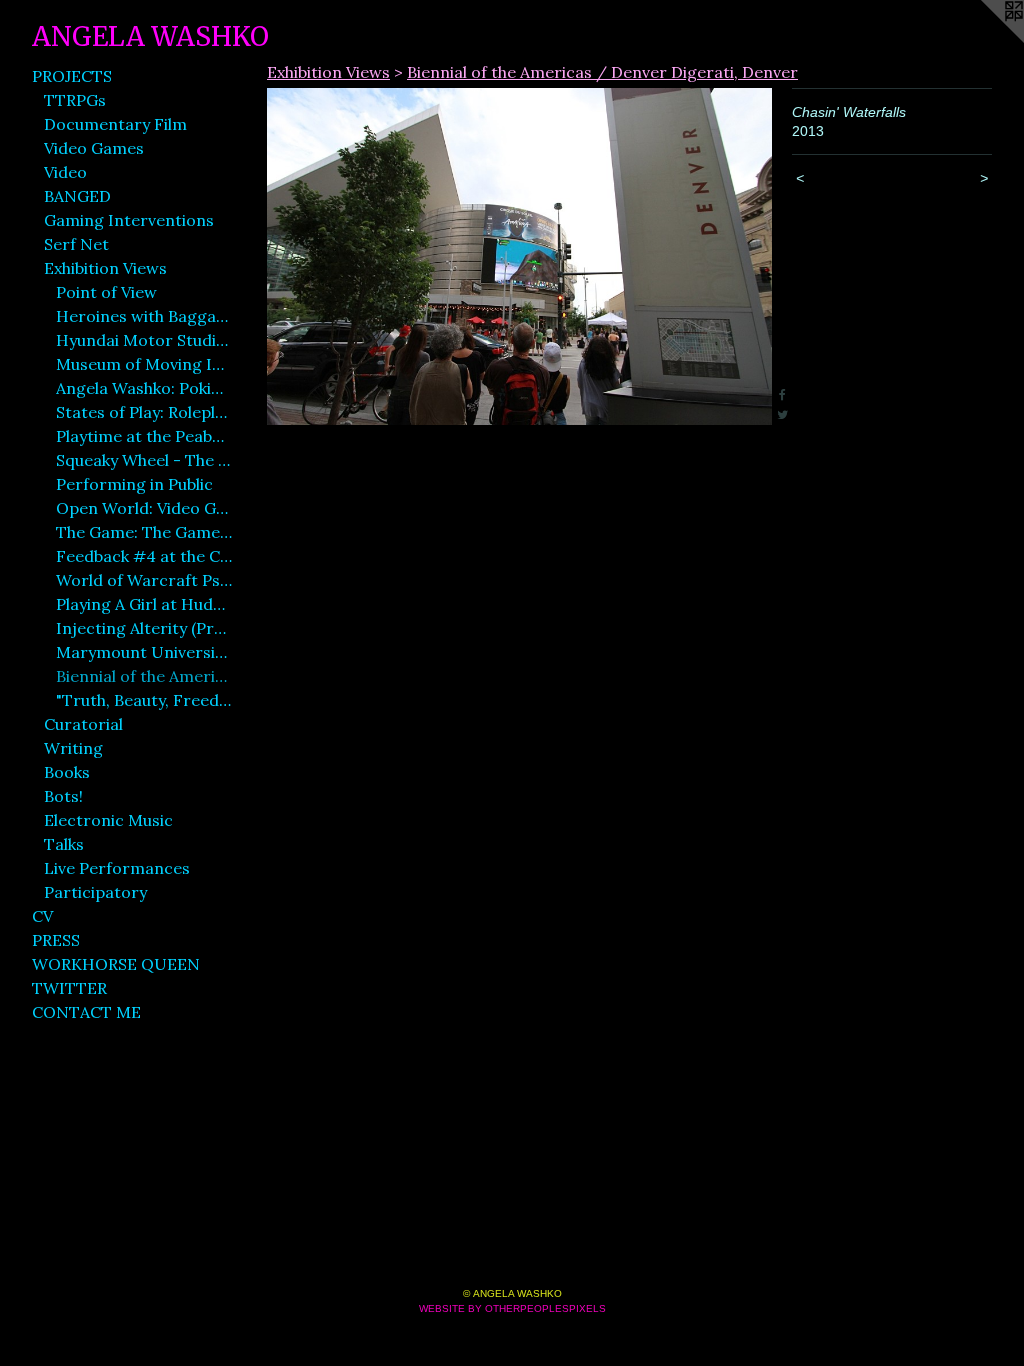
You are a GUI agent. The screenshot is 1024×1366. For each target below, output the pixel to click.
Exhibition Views (105, 268)
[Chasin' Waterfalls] (519, 256)
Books (67, 772)
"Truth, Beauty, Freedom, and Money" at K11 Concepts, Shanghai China (144, 700)
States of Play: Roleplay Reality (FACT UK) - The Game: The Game (144, 412)
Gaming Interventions (129, 220)
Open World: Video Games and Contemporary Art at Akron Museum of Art (144, 508)
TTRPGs (75, 100)
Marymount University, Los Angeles (144, 652)
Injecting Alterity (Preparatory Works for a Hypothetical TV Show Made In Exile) (144, 628)
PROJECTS (72, 76)
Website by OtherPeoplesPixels (512, 1308)
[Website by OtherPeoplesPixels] (984, 40)
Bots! (63, 796)
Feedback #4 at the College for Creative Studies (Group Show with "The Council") (144, 556)
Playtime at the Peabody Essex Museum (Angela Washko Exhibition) (144, 436)
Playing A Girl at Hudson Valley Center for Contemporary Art (144, 604)
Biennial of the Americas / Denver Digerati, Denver (144, 676)
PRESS (56, 940)
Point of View (106, 292)
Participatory (95, 892)
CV (42, 916)
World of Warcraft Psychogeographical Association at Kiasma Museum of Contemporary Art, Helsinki (144, 580)
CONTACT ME (86, 1012)
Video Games (94, 148)
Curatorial (83, 724)
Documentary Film (115, 124)
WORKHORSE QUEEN (116, 964)
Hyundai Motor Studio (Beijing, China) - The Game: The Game (144, 340)
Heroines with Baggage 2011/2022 (144, 316)
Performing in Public (134, 484)
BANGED (77, 196)
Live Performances (117, 868)
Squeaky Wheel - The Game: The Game (144, 460)
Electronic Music (108, 820)
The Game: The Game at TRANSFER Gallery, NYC (144, 532)
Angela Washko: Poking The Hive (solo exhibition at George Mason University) (144, 388)
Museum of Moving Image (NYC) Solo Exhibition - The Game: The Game (144, 364)
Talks (64, 844)
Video (65, 172)
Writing (73, 748)
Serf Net (76, 244)
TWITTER (69, 988)
